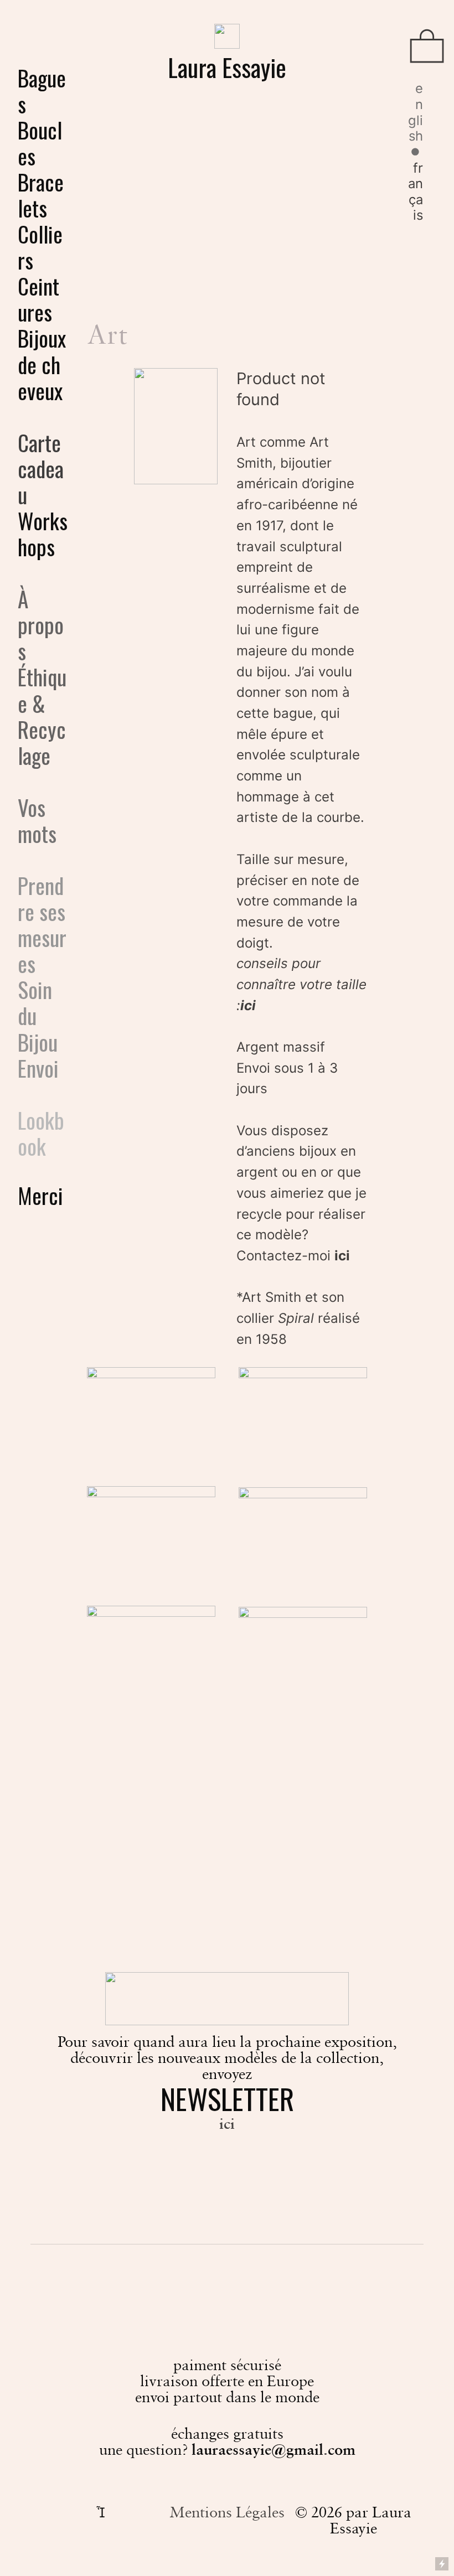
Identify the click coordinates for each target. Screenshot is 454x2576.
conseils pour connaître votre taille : (301, 984)
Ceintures (38, 299)
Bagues (42, 90)
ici (342, 1256)
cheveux (40, 377)
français (416, 192)
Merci (40, 1195)
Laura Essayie (227, 67)
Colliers (40, 247)
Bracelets (41, 195)
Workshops (43, 533)
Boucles (40, 143)
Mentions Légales (227, 2512)
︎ (427, 48)
